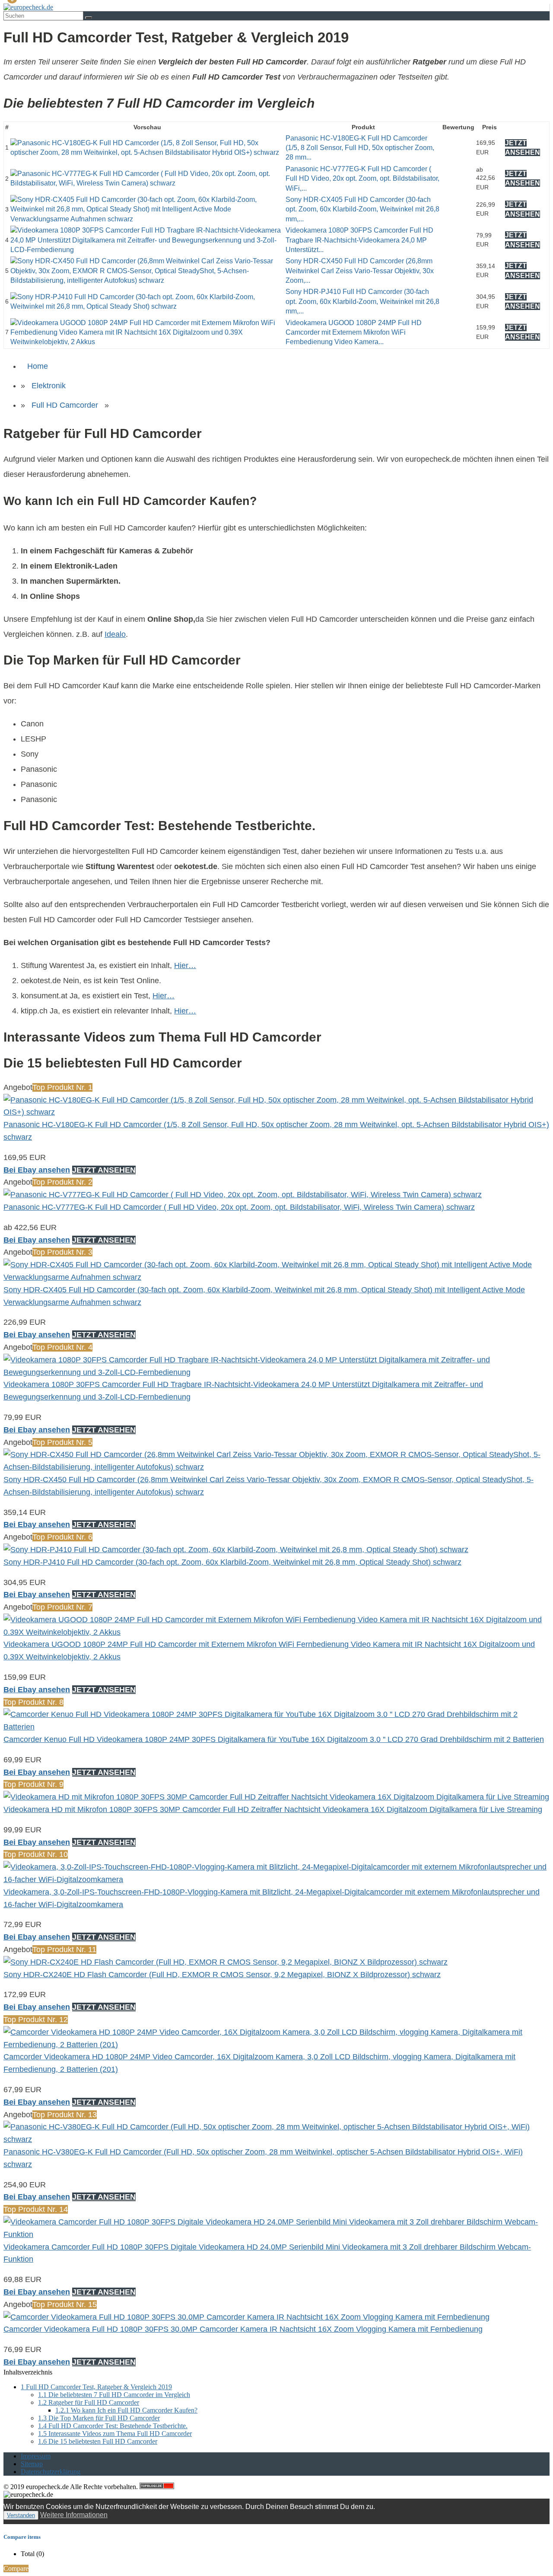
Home (38, 366)
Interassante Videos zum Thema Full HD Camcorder (115, 2434)
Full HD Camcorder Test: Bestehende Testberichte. (113, 2426)
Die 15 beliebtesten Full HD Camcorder (98, 2441)
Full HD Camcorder (65, 405)
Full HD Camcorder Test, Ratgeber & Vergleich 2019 (96, 2387)
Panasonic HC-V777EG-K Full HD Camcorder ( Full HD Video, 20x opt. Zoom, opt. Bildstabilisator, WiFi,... (362, 179)
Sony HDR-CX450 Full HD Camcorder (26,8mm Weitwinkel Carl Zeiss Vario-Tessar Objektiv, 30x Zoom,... (360, 271)
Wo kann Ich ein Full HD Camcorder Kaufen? (126, 2410)
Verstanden (21, 2515)
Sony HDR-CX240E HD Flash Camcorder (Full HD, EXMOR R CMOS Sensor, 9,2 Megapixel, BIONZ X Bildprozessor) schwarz (222, 1975)
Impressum (36, 2456)
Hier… (185, 965)
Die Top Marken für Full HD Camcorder (99, 2418)
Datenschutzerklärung (51, 2472)
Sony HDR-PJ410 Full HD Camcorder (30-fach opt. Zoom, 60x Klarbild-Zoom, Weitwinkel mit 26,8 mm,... (362, 301)
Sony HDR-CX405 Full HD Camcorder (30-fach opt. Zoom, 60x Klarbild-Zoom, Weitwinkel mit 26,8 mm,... (362, 209)
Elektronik (49, 386)
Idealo (115, 634)
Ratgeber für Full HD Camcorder (89, 2402)
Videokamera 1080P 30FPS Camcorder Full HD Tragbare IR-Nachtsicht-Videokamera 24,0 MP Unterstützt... (359, 240)
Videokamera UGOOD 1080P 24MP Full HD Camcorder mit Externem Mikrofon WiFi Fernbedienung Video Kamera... (354, 332)
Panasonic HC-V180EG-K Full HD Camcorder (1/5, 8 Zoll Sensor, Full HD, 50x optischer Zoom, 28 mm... (360, 148)
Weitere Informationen (74, 2515)
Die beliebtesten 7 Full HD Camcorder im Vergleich (114, 2395)
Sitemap (32, 2464)
